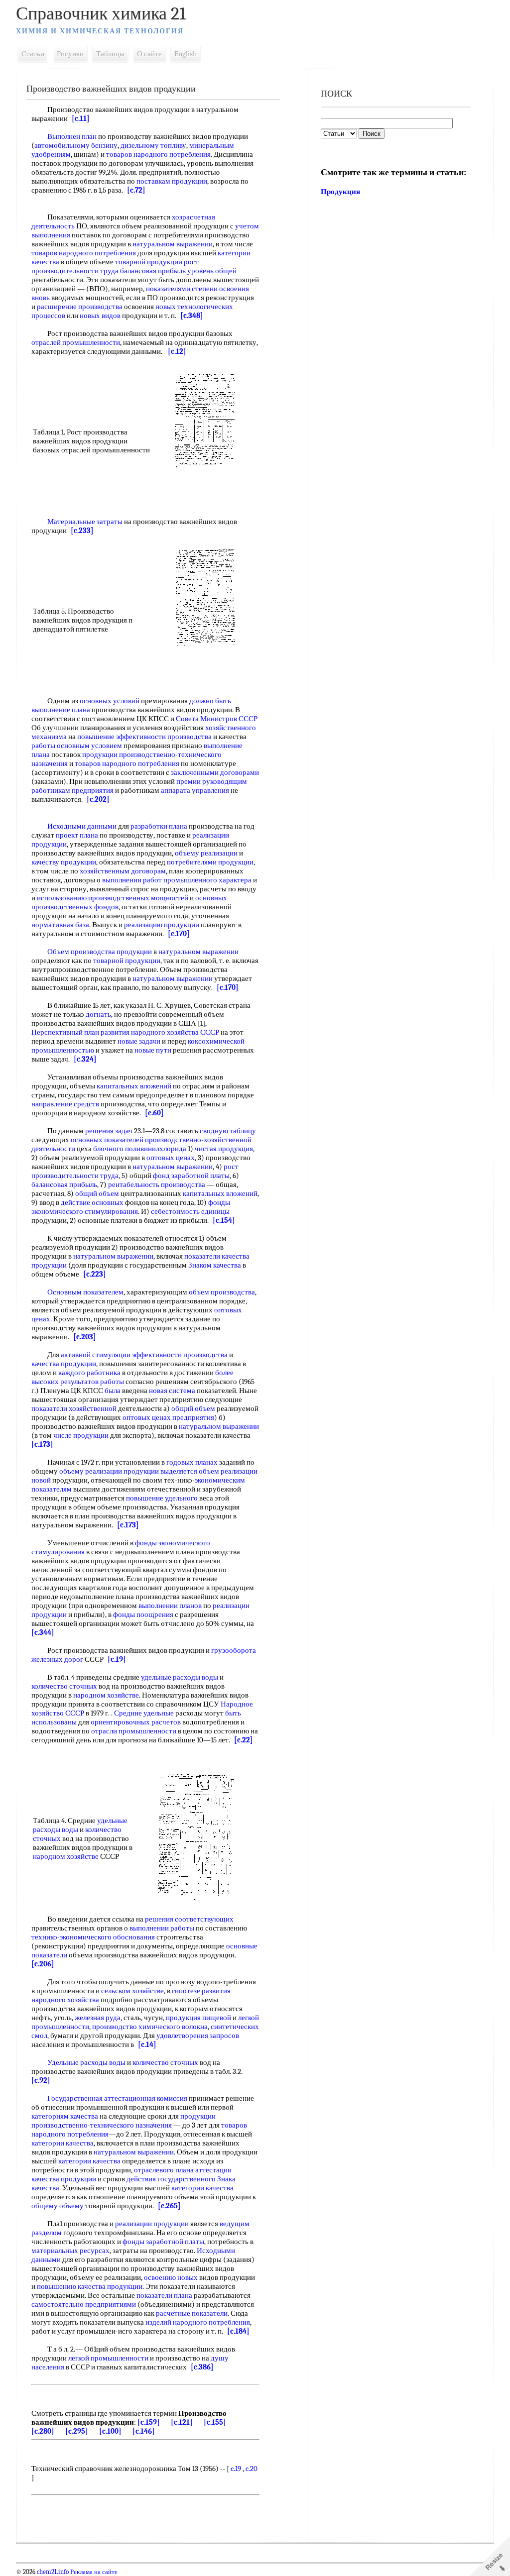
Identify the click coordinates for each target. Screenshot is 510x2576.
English (186, 54)
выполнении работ (132, 880)
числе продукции (81, 1435)
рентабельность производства (157, 1184)
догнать (98, 1014)
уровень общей (212, 271)
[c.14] (147, 2044)
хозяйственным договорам (123, 871)
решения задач (109, 1131)
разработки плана (159, 826)
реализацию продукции (162, 925)
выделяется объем (190, 1471)
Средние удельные (144, 1713)
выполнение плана (61, 710)
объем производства (222, 1292)
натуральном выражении (173, 244)
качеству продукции (64, 862)
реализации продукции (152, 2224)
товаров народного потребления (158, 154)
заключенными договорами (215, 772)
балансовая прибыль (153, 271)
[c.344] (43, 1632)
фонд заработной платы (191, 1176)
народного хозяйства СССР (175, 1032)
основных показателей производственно (136, 1140)
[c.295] (77, 2431)
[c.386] (202, 2367)
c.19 (236, 2469)
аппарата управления (195, 790)
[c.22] (244, 1740)
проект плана (77, 835)
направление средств (65, 1104)
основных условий (110, 701)
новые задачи (139, 1041)
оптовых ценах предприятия (168, 1417)
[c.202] (98, 799)
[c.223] (95, 1274)
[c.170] (179, 934)
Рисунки (70, 54)
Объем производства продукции (100, 952)
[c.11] (81, 118)
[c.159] (149, 2422)
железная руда (98, 2018)
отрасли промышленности (134, 1731)
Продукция (340, 192)
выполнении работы (162, 1928)
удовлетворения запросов (198, 2036)
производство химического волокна (150, 2027)
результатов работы (92, 1382)
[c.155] (215, 2422)
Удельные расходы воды (86, 2062)
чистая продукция (224, 1149)
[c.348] (192, 316)
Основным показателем (85, 1292)
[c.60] (154, 1113)
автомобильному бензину (76, 145)
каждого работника (89, 1373)
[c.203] (85, 1337)
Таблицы (110, 54)
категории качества (63, 2143)
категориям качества (65, 2116)
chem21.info (53, 2572)
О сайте (149, 54)
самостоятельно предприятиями (84, 2304)
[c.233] (82, 531)
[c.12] (177, 351)
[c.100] (110, 2431)
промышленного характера (207, 880)
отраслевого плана (164, 2170)
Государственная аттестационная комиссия (117, 2098)
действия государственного (171, 2179)
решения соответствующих (189, 1919)
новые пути (153, 1050)
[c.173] (42, 1444)
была (113, 1391)
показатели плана (164, 2295)
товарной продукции (149, 262)
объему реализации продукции (109, 1471)
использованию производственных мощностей (113, 898)
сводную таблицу (228, 1131)
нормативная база (60, 925)
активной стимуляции (96, 1355)
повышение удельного (162, 1498)
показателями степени (182, 289)
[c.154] (224, 1220)
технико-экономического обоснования (93, 1937)
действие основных (92, 1202)
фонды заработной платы (163, 2242)
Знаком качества (215, 1265)
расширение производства (80, 307)
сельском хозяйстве (132, 1991)
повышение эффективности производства (144, 737)
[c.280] (43, 2431)
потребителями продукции (210, 862)
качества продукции (64, 1364)
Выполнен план (72, 136)
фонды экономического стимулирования (131, 1207)
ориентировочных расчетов (136, 1722)
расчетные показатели (192, 2313)
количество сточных (64, 1686)
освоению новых (171, 2277)
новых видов (100, 316)
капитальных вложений (134, 1086)
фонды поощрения (143, 1614)
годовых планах (192, 1462)
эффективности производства (180, 1355)
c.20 (252, 2469)
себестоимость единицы (190, 1211)
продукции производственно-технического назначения (124, 2121)
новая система (172, 1391)
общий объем (97, 1193)
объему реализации (206, 853)
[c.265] (169, 2206)
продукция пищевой (198, 2018)
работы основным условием (77, 746)
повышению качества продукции (90, 2286)
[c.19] (117, 1659)
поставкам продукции (172, 181)
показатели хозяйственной (74, 1408)
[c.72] (136, 190)
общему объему (58, 2206)
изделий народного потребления (198, 2322)
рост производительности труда (115, 266)
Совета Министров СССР (217, 719)
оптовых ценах (171, 1158)
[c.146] (144, 2431)
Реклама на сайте (93, 2572)
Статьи (33, 54)
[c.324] (85, 1059)
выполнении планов (170, 1606)
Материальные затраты (85, 522)
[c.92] (41, 2080)
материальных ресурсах (70, 2251)
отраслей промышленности (76, 342)
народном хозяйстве (106, 1695)
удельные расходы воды (180, 1677)
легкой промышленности (108, 2358)
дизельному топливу (153, 145)
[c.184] (238, 2331)
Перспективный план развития (80, 1032)
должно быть (210, 701)
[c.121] (182, 2422)
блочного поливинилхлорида (140, 1149)
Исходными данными (82, 826)
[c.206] (43, 1964)
